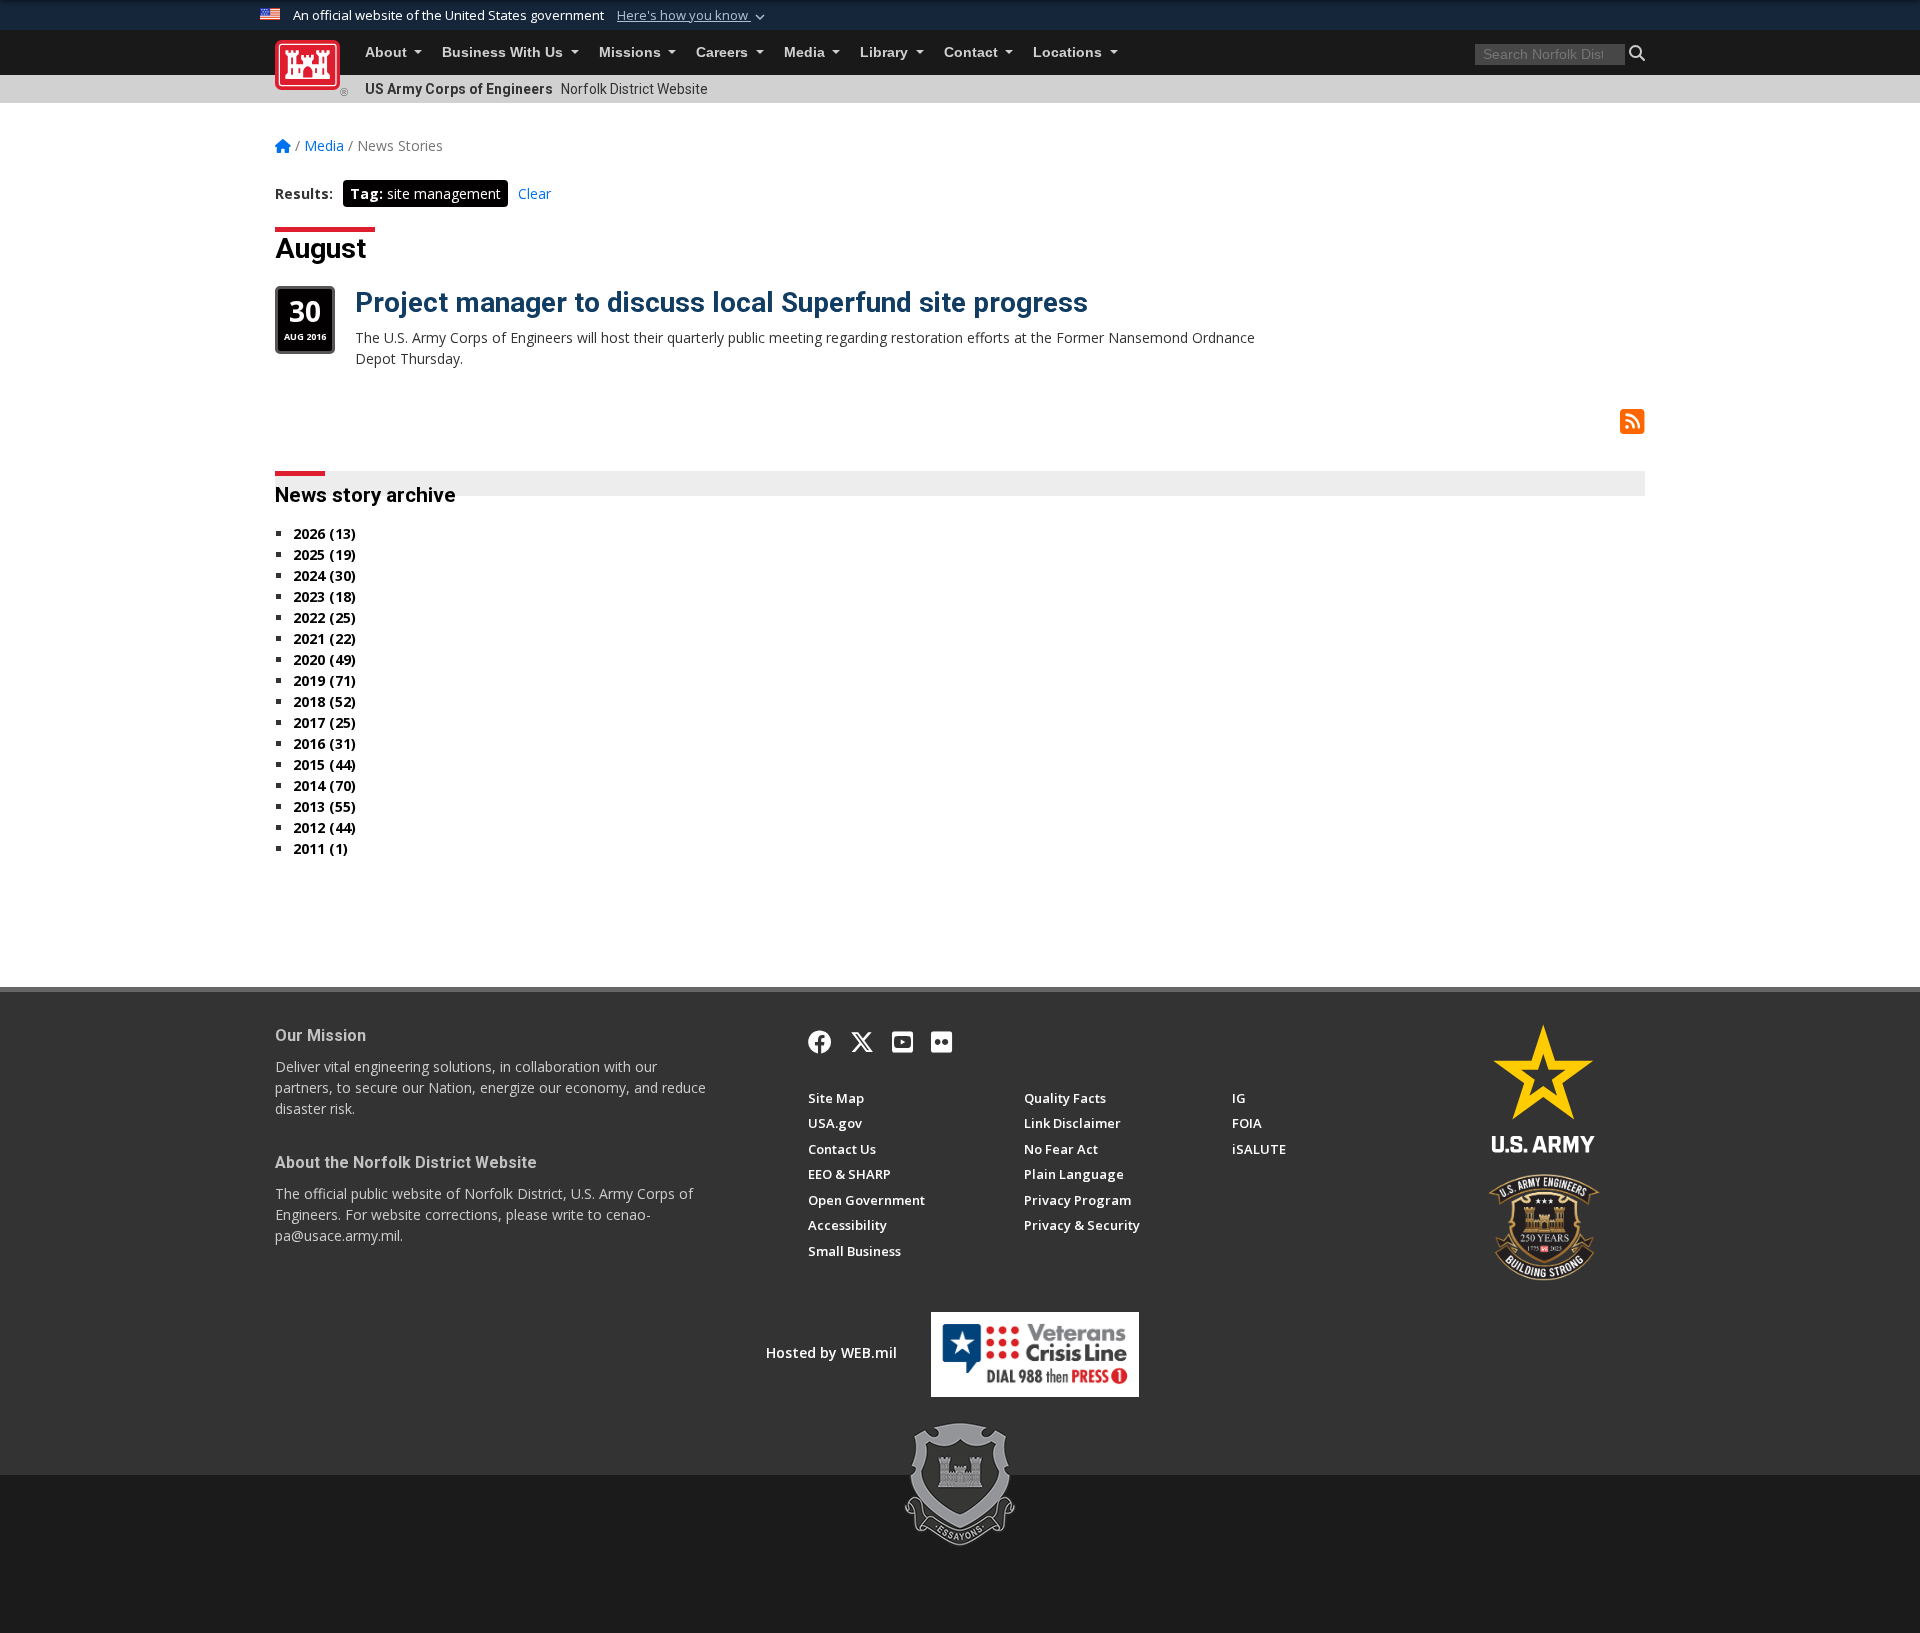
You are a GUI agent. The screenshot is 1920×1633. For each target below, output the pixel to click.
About (388, 52)
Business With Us (504, 52)
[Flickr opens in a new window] (941, 1042)
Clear (534, 193)
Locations (1069, 52)
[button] (693, 16)
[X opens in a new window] (862, 1042)
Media (806, 52)
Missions (632, 52)
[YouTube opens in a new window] (902, 1042)
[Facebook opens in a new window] (820, 1042)
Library (886, 52)
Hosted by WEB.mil (831, 1352)
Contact (973, 52)
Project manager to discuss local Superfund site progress (721, 302)
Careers (724, 52)
